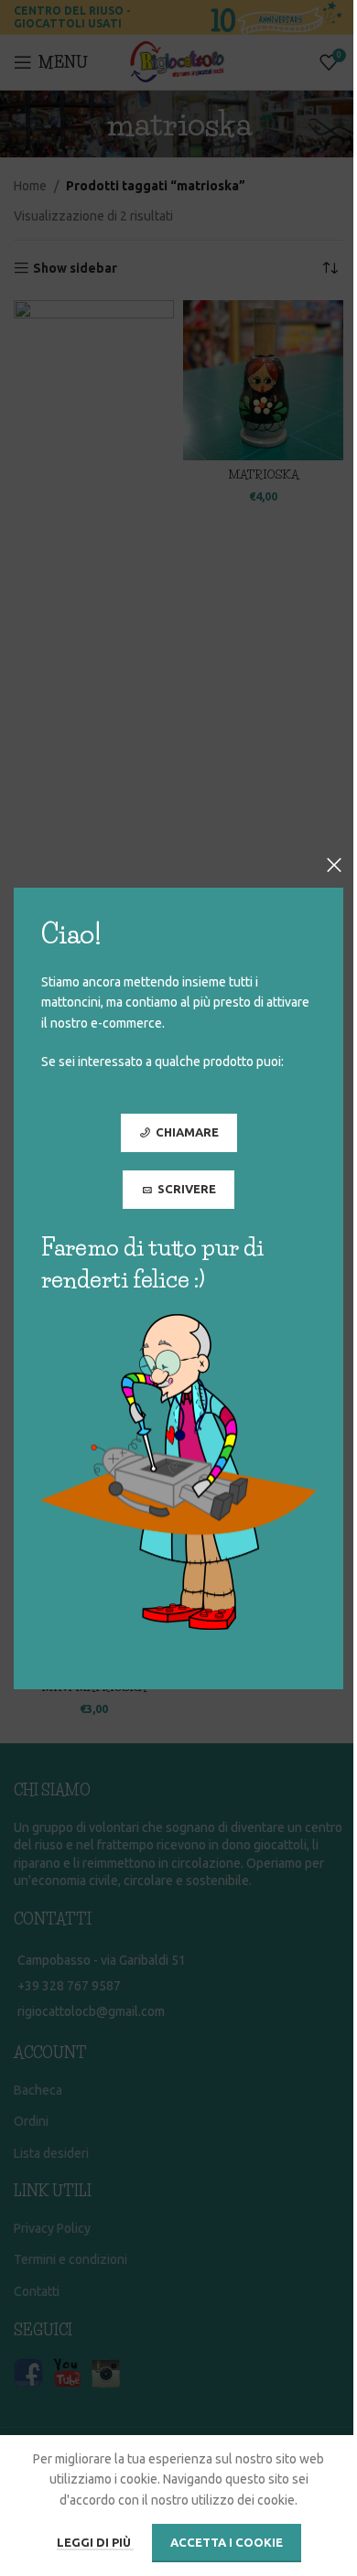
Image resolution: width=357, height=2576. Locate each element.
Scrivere (187, 1188)
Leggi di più (95, 2542)
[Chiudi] (334, 865)
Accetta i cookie (227, 2542)
